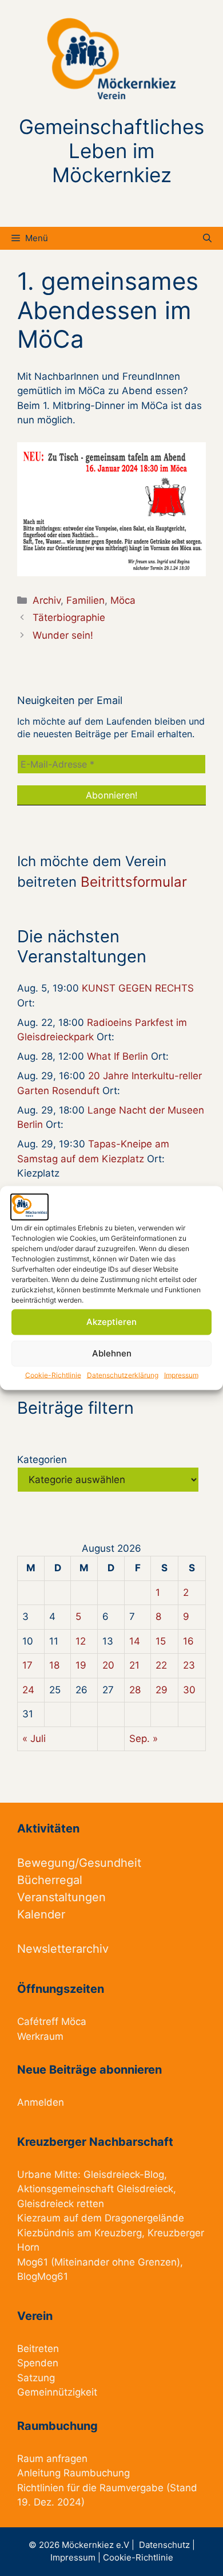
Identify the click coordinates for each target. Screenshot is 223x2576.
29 (162, 1690)
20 (108, 1665)
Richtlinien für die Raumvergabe (90, 2488)
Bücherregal (50, 1880)
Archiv (47, 600)
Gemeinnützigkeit (57, 2392)
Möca (123, 600)
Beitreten (38, 2349)
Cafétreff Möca (52, 2022)
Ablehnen (112, 1353)
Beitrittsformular (134, 882)
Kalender (41, 1914)
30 (189, 1690)
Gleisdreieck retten (61, 2204)
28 (135, 1690)
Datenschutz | (167, 2545)
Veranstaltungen (61, 1897)
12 (81, 1641)
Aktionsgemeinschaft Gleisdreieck (95, 2189)
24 (28, 1690)
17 (27, 1665)
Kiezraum (39, 2218)
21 (134, 1665)
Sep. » (144, 1739)
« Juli (34, 1739)
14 (135, 1641)
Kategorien (42, 1460)
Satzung (36, 2378)
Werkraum (40, 2036)
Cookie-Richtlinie (53, 1374)
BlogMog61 (43, 2276)
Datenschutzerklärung (123, 1374)
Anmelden (41, 2102)
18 (54, 1665)
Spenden (38, 2363)
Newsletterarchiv (63, 1949)
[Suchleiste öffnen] (207, 238)
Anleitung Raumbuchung (73, 2473)
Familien (85, 600)
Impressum (181, 1374)
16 (188, 1641)
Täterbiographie (69, 618)
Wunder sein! (63, 635)
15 (161, 1641)
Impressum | (77, 2557)
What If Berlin (118, 1056)
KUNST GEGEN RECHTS (138, 988)
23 (189, 1665)
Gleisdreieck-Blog (124, 2174)
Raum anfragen (52, 2459)
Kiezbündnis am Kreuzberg (79, 2233)
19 (81, 1665)
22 (161, 1665)
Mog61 (33, 2262)
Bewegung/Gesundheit (79, 1863)
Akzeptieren (111, 1322)
